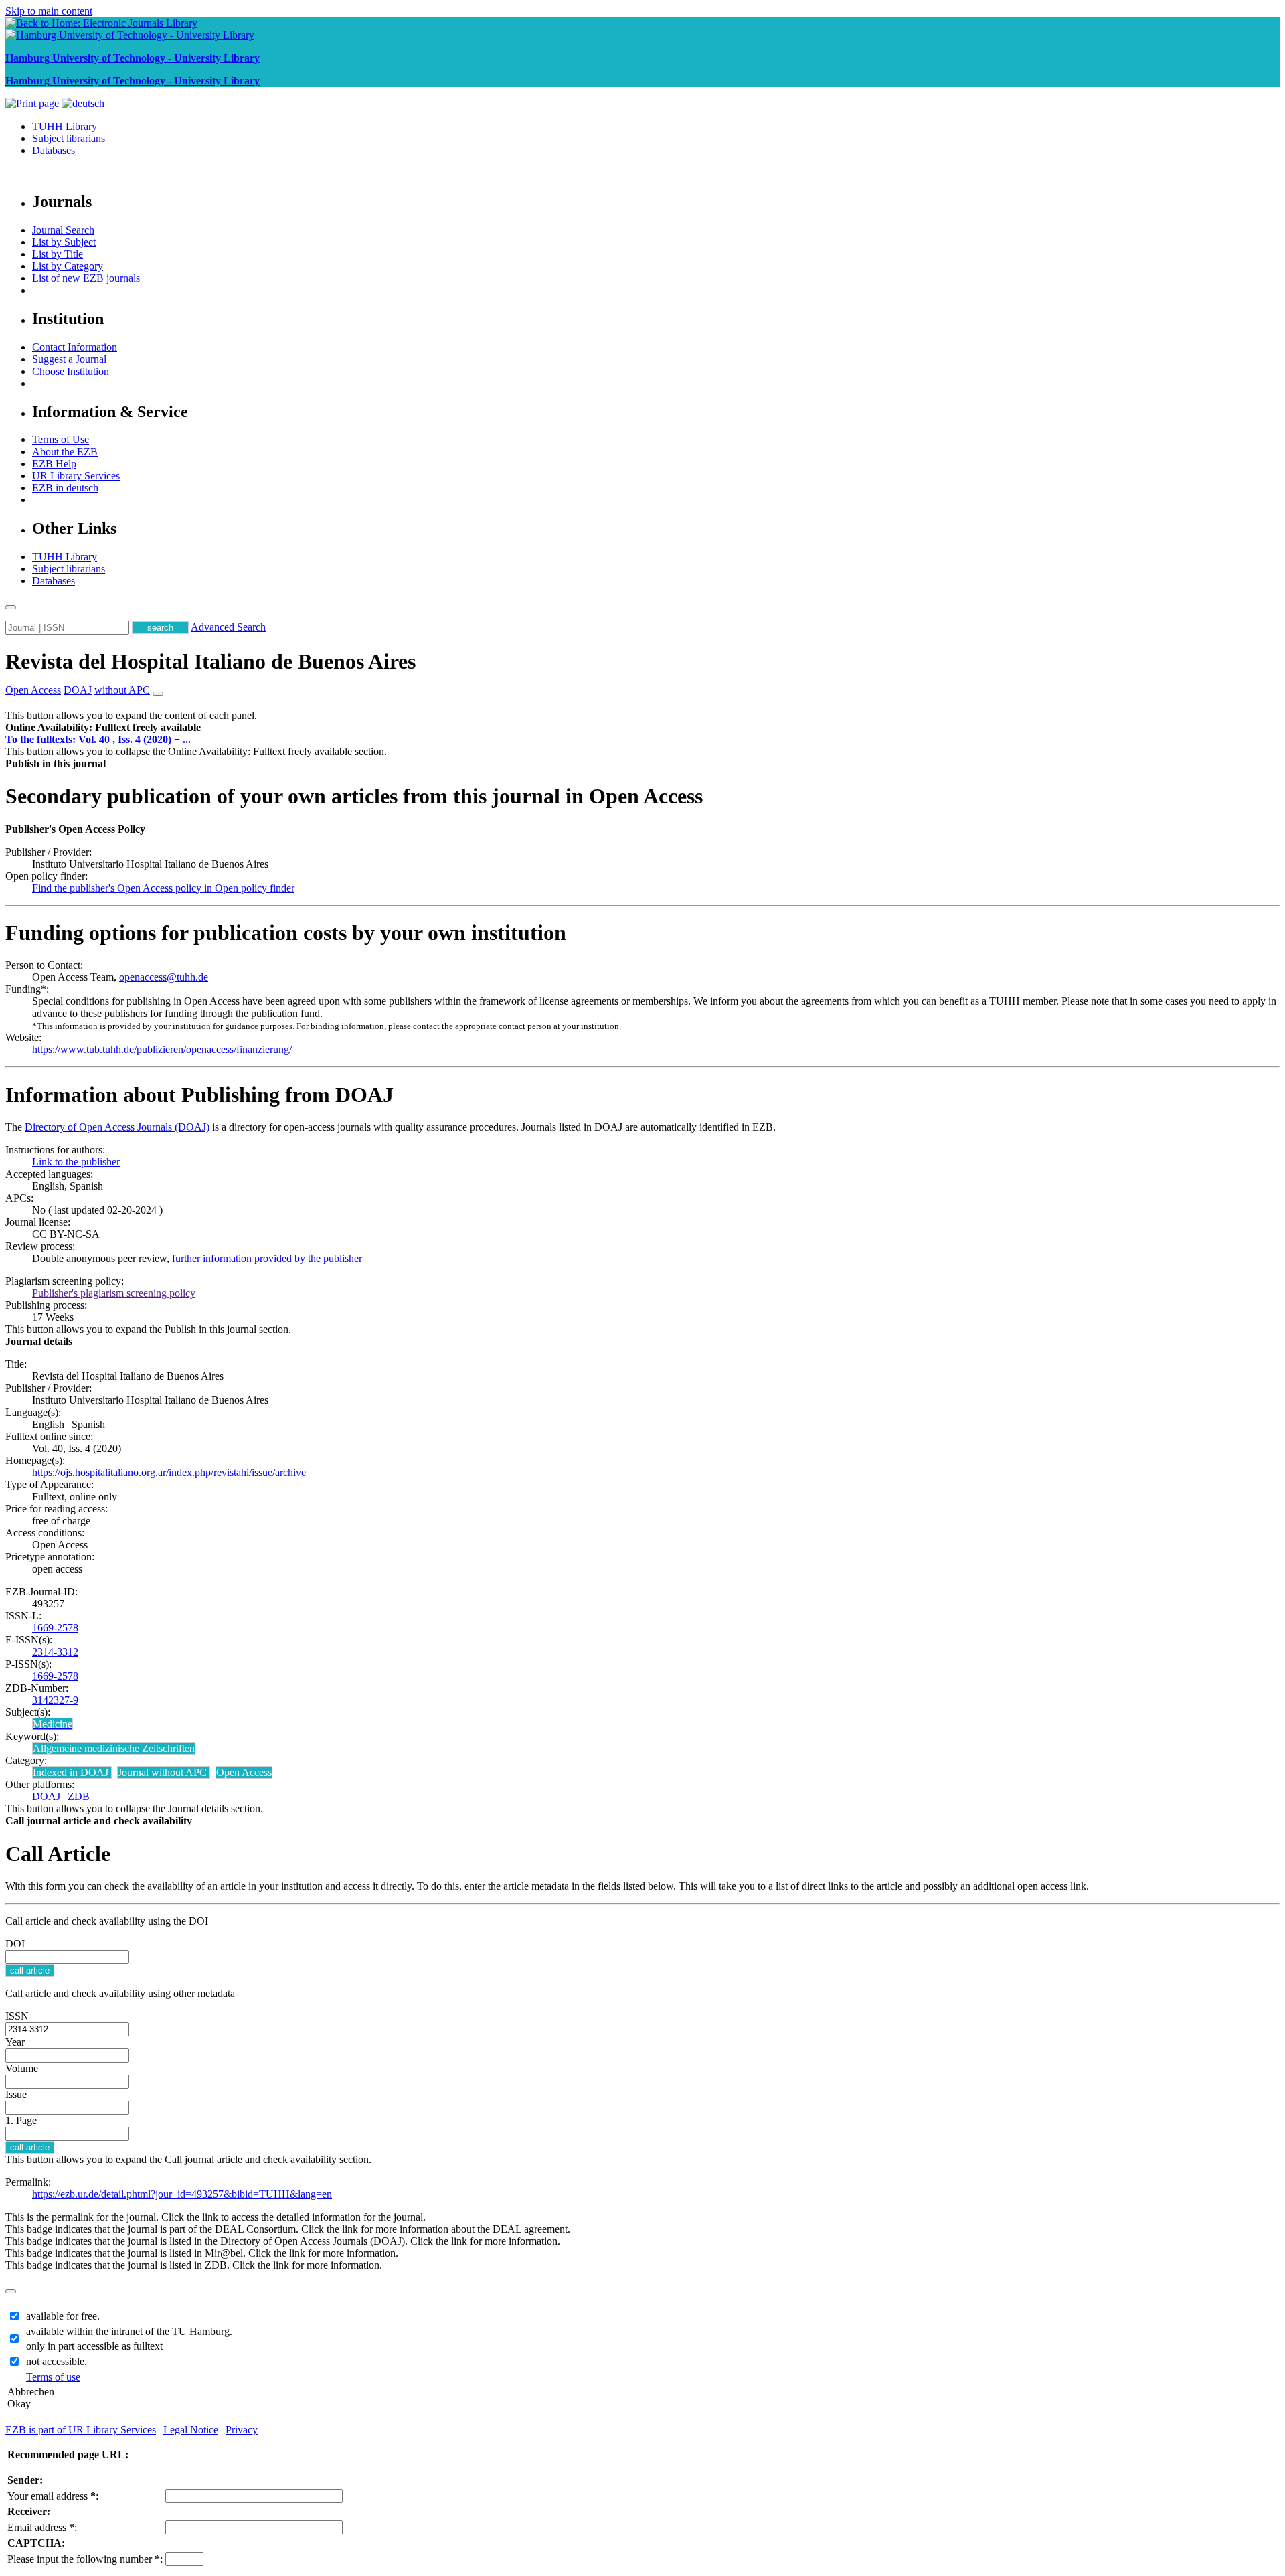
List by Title (58, 254)
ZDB (79, 1796)
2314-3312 (55, 1652)
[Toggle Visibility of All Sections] (158, 694)
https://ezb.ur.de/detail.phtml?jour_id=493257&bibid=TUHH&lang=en (182, 2194)
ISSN (17, 2016)
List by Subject (64, 242)
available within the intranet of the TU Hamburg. (129, 2331)
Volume (22, 2068)
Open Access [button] (33, 690)
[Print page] (33, 103)
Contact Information (75, 347)
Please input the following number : (85, 2559)
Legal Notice (191, 2430)
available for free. (63, 2316)
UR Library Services (76, 476)
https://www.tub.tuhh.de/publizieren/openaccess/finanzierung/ (162, 1049)
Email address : (42, 2527)
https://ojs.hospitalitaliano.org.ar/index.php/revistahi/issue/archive (169, 1472)
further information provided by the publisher (267, 1258)
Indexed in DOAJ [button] (72, 1772)
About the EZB (65, 452)
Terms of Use (61, 439)
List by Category (68, 266)
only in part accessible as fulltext (94, 2346)
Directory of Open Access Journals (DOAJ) (117, 1127)
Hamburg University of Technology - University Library (133, 58)
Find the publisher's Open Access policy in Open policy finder (163, 888)
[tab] (642, 728)
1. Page (21, 2120)
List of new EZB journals (86, 278)
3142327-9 (55, 1700)
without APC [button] (122, 690)
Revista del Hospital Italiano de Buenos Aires (210, 661)
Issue (16, 2094)
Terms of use (53, 2377)
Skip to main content (49, 11)
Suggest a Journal (69, 359)
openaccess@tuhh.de (164, 977)
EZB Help (54, 464)
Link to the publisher (76, 1162)
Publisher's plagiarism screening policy (114, 1293)
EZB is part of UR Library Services (81, 2430)
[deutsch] (83, 103)
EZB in (65, 488)
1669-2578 (55, 1628)
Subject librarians (69, 138)
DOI (15, 1944)
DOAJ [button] (78, 690)
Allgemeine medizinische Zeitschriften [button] (114, 1748)
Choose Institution (71, 371)
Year (15, 2042)
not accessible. (57, 2361)
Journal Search (63, 230)
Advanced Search (228, 627)
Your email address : (53, 2496)
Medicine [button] (53, 1724)
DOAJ (48, 1796)
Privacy (242, 2430)
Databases (54, 150)
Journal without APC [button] (164, 1772)
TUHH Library (65, 126)
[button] (103, 727)
